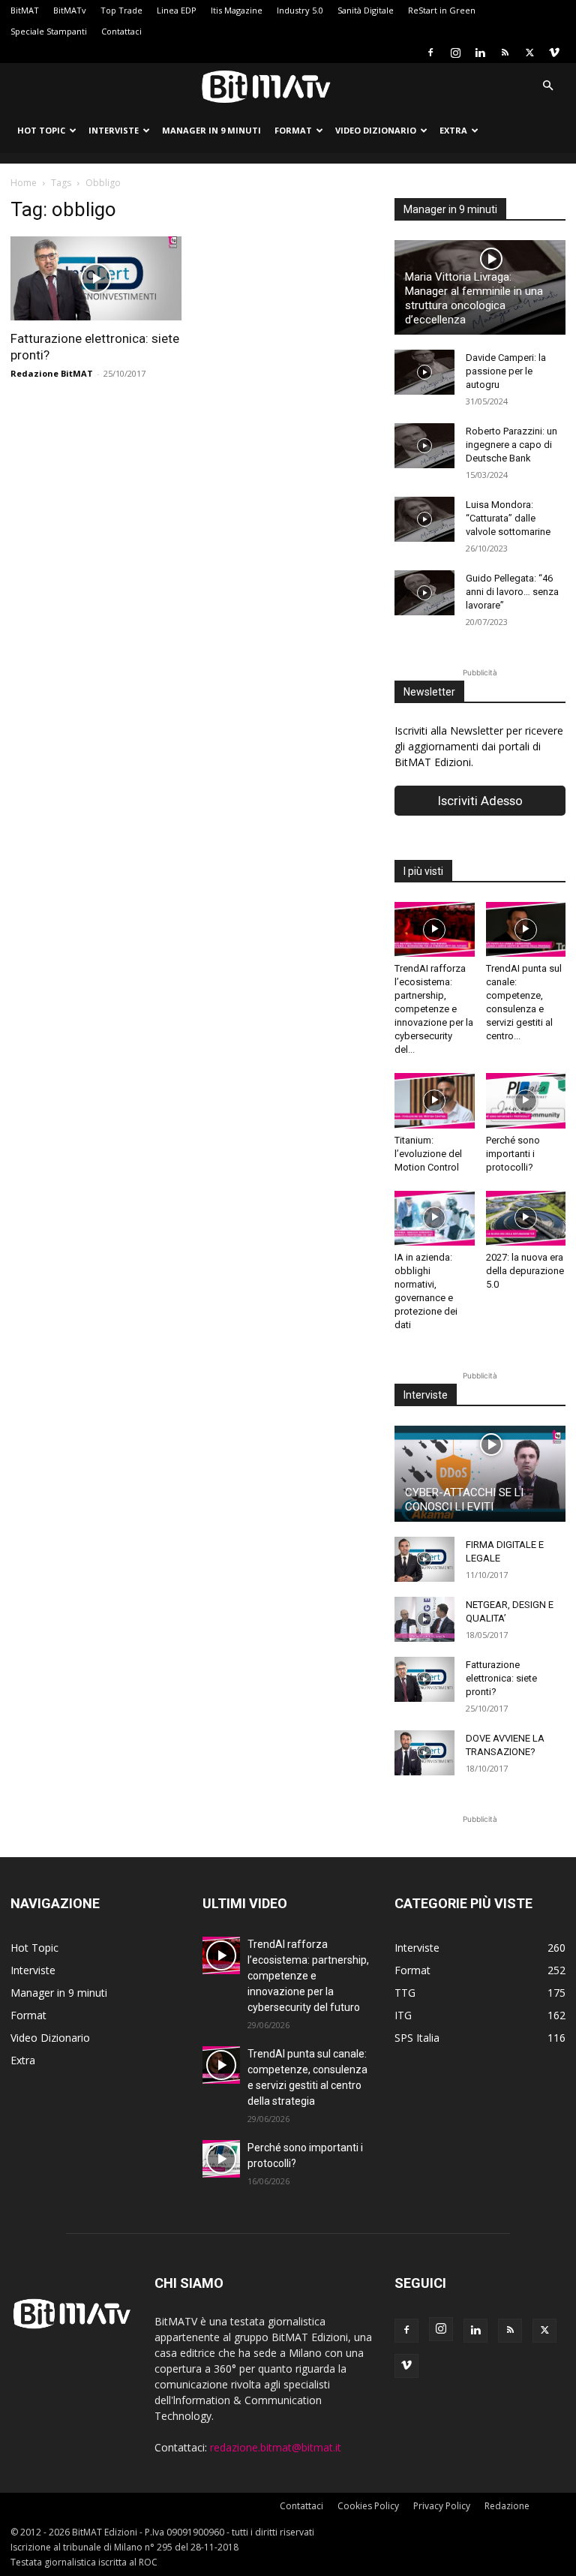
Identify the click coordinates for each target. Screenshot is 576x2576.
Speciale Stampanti (49, 31)
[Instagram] (455, 53)
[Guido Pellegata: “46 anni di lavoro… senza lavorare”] (424, 593)
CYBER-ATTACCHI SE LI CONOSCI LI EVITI (464, 1500)
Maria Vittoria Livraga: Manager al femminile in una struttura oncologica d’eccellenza (474, 298)
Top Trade (121, 10)
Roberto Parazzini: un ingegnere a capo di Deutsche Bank (511, 445)
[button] (547, 86)
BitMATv (70, 10)
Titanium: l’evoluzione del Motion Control (428, 1154)
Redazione (507, 2506)
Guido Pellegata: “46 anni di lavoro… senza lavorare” (512, 592)
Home (24, 183)
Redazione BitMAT (52, 373)
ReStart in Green (442, 10)
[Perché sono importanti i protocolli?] (526, 1100)
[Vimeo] (554, 53)
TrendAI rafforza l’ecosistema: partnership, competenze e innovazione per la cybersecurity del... (434, 1009)
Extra (453, 130)
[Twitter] (529, 53)
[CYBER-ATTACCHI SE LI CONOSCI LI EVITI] (480, 1474)
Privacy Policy (442, 2506)
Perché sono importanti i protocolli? (513, 1154)
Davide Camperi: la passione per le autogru (506, 371)
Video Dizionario (376, 130)
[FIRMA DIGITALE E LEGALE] (424, 1559)
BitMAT (25, 10)
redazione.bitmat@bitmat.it (276, 2447)
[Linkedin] (480, 53)
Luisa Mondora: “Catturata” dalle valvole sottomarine (508, 518)
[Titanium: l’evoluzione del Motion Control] (435, 1100)
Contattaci (121, 31)
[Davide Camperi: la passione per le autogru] (424, 372)
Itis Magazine (237, 10)
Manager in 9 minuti (211, 130)
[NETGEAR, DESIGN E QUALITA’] (424, 1619)
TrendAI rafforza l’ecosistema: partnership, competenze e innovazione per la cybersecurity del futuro (308, 1976)
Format (293, 130)
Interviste (114, 130)
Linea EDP (177, 10)
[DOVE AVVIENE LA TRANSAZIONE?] (424, 1753)
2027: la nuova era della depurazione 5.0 (525, 1271)
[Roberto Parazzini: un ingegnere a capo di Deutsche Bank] (424, 446)
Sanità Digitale (366, 10)
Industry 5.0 (300, 10)
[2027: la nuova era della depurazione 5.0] (526, 1218)
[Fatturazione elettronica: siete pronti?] (96, 278)
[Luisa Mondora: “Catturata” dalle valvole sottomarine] (424, 519)
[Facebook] (430, 53)
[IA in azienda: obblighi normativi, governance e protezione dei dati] (435, 1218)
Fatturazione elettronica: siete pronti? (501, 1678)
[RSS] (505, 53)
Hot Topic (41, 130)
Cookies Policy (368, 2506)
